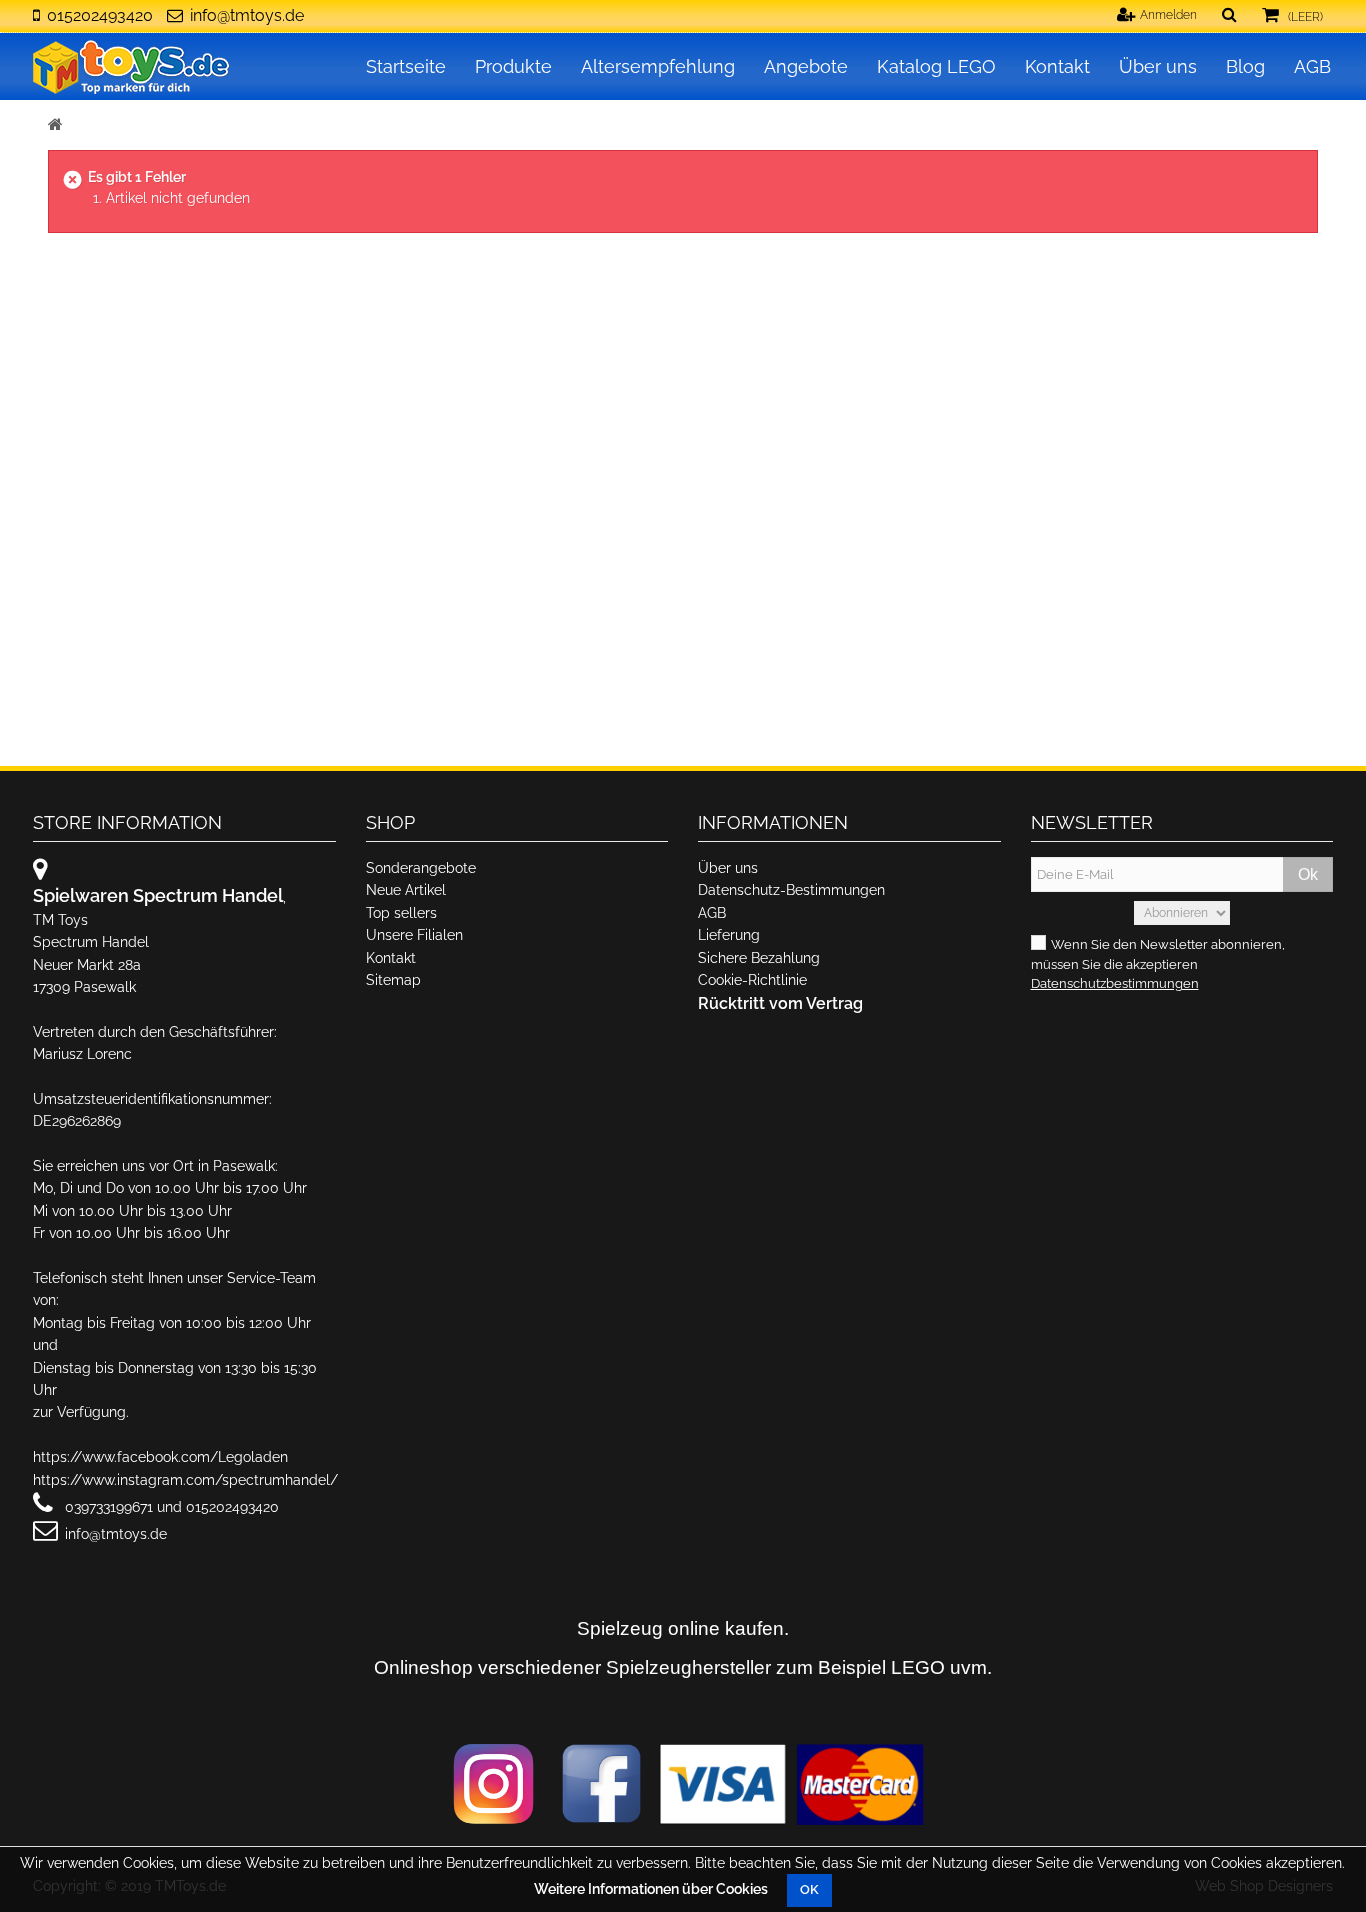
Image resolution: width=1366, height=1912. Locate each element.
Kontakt (1057, 66)
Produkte (513, 66)
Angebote (806, 66)
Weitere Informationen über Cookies (651, 1889)
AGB (1312, 66)
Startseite (406, 66)
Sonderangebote (421, 868)
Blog (1245, 66)
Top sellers (401, 913)
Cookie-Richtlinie (752, 980)
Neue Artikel (406, 890)
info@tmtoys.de (247, 15)
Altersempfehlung (658, 66)
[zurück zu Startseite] (55, 125)
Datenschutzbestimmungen (1115, 983)
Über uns (1158, 66)
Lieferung (729, 935)
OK (809, 1889)
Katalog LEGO (936, 66)
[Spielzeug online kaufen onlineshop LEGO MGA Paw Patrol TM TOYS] (133, 66)
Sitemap (393, 980)
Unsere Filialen (414, 935)
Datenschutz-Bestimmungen (791, 890)
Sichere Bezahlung (759, 958)
